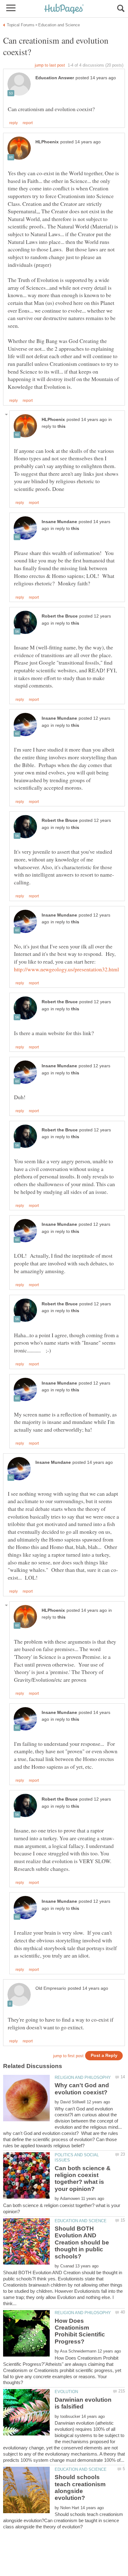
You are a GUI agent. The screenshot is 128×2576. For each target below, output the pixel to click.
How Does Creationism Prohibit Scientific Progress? (80, 2331)
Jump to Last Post (50, 65)
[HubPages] (64, 9)
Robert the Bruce (60, 616)
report (28, 123)
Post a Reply (104, 2056)
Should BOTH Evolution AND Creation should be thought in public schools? (82, 2242)
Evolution (66, 2392)
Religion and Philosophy (83, 2077)
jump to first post (68, 2056)
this (62, 426)
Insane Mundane (59, 522)
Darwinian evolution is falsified (83, 2403)
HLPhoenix (47, 142)
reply (14, 123)
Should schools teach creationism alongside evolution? (80, 2487)
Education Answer (55, 78)
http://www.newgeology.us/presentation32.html (66, 969)
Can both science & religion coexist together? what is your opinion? (83, 2179)
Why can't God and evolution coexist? (82, 2089)
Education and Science (81, 2221)
